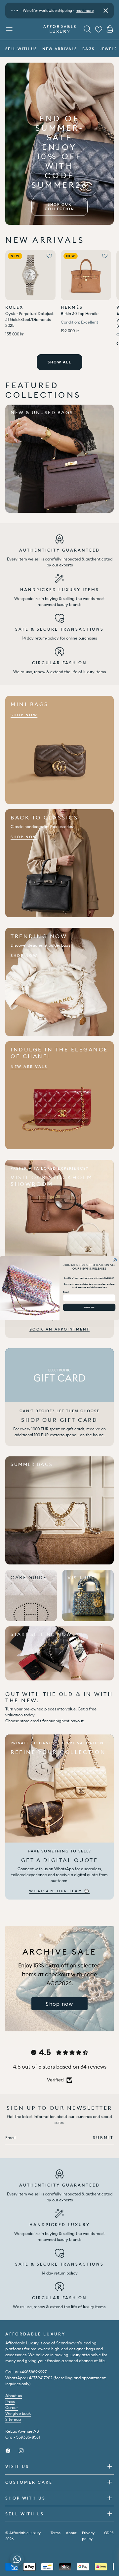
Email (66, 1292)
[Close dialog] (115, 1260)
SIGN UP (89, 1307)
